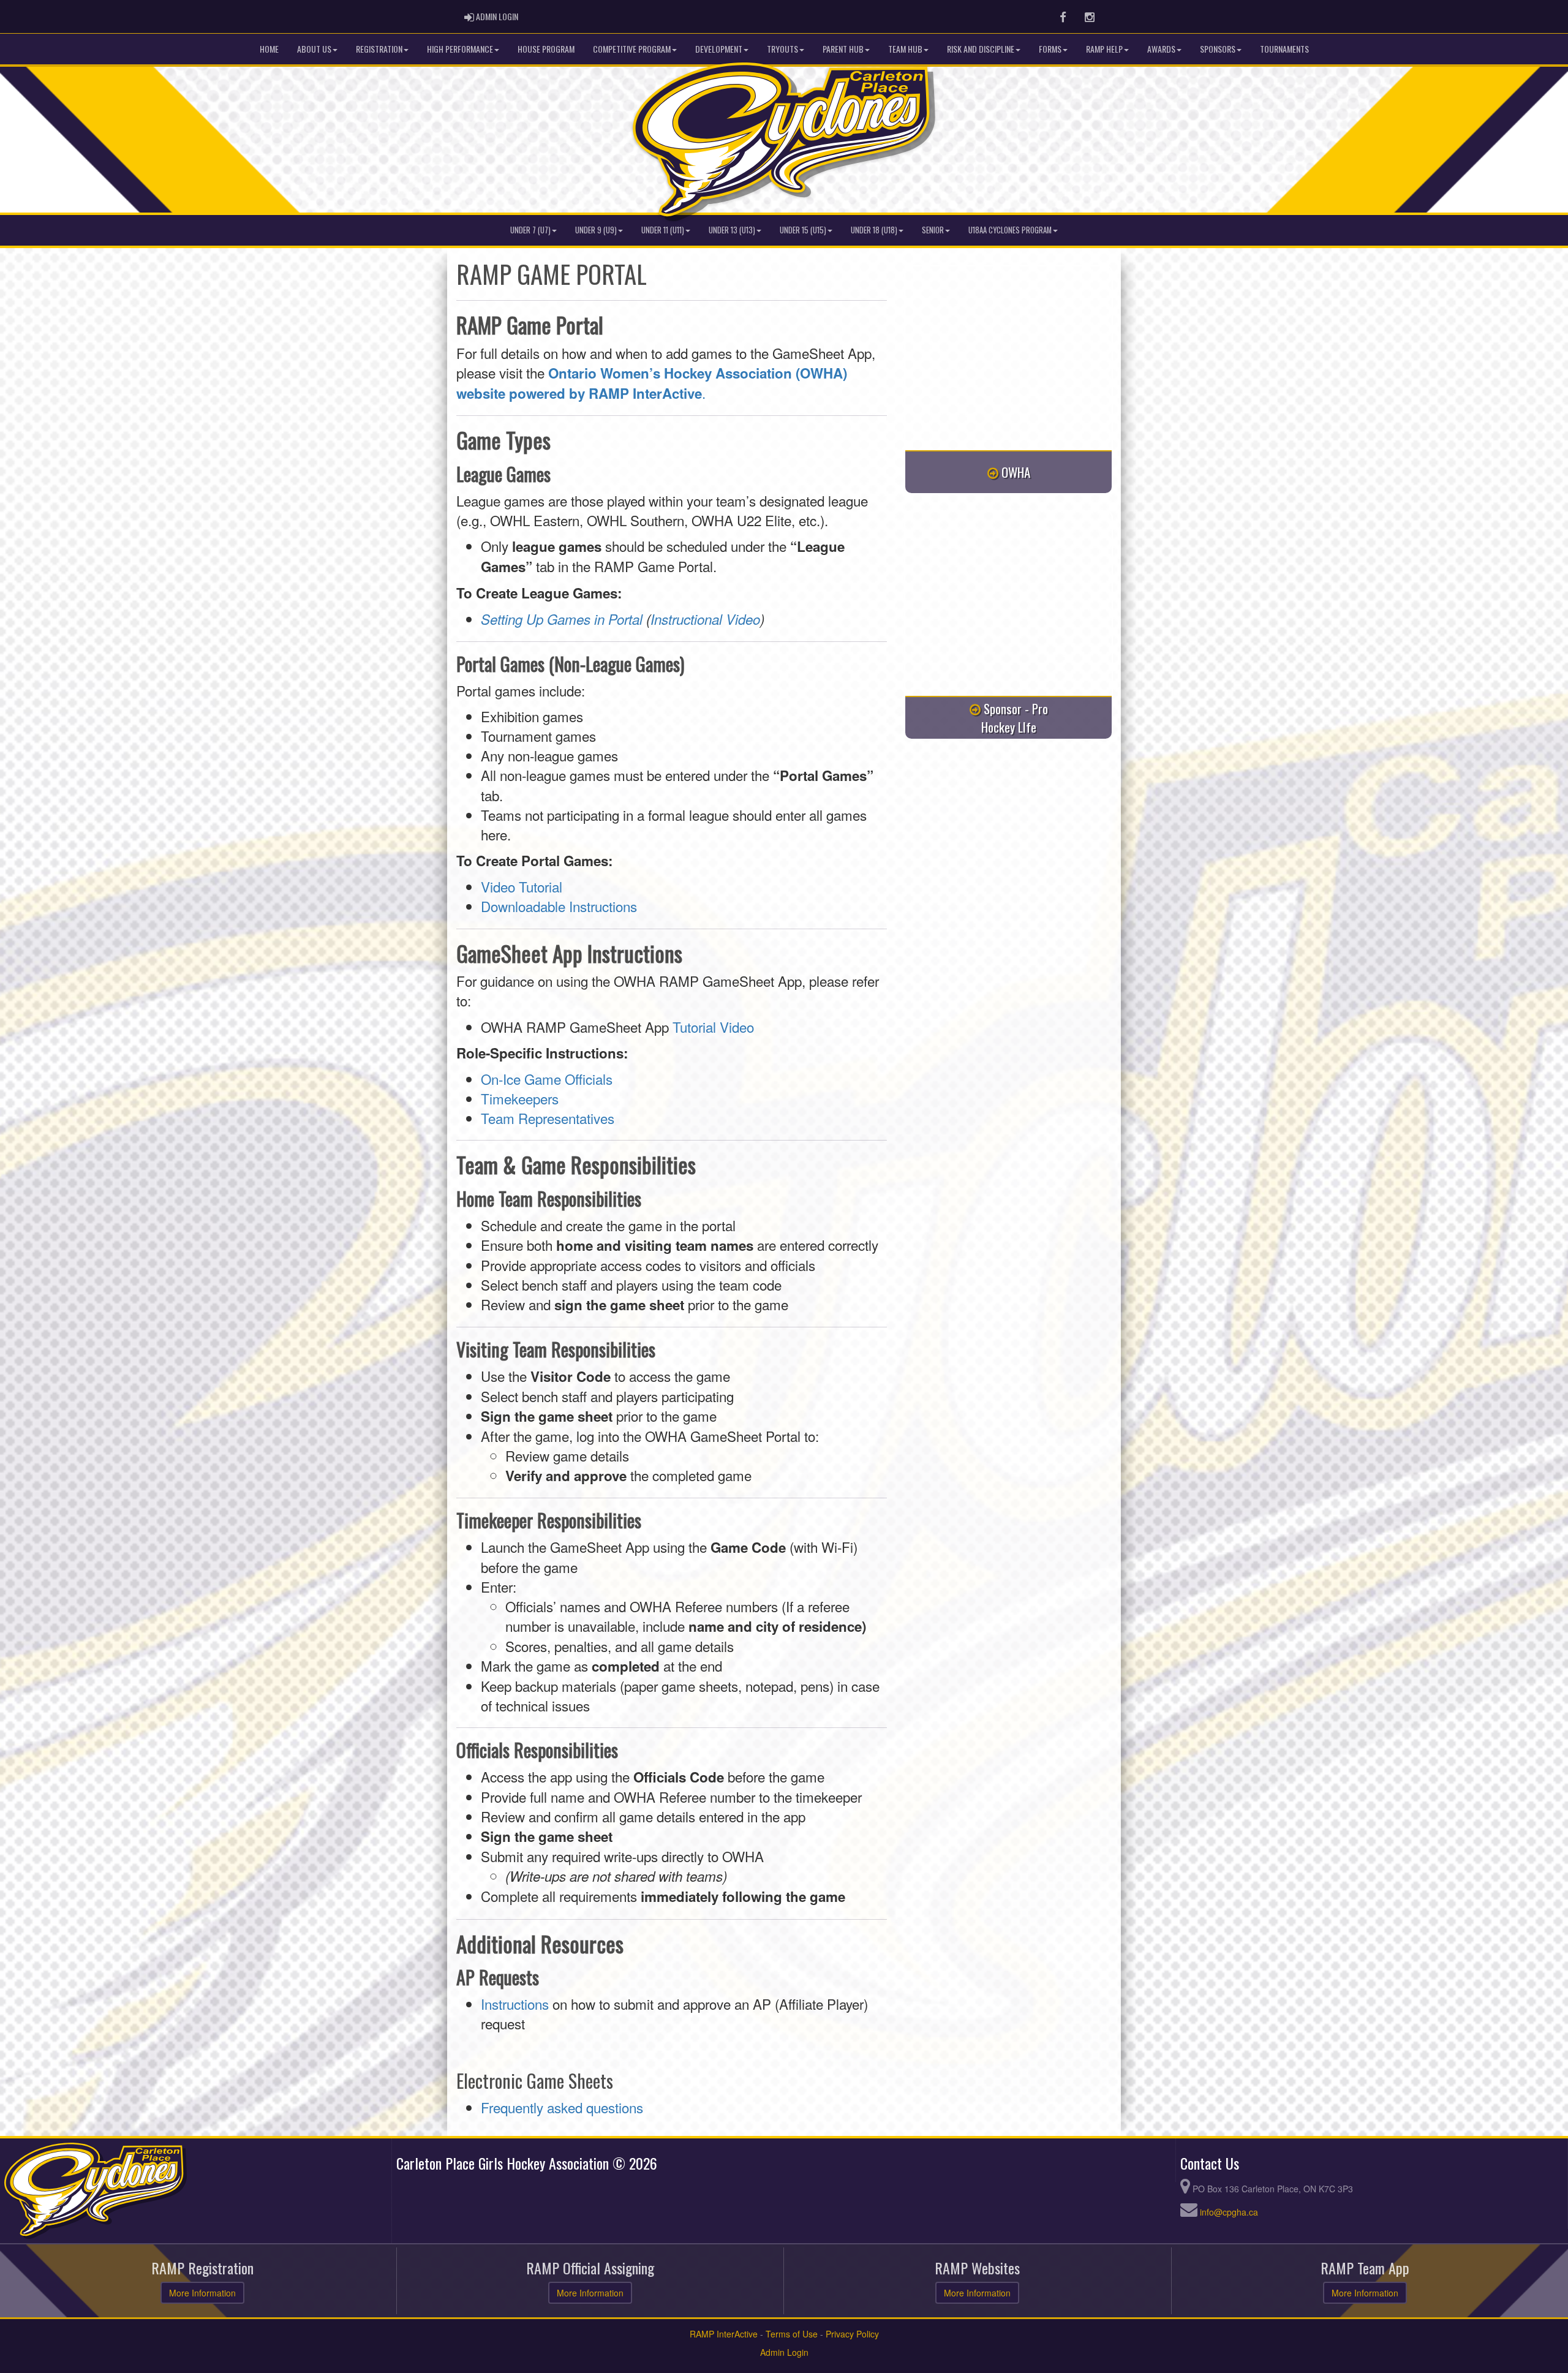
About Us (314, 49)
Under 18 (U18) (874, 230)
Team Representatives (548, 1118)
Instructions (515, 2004)
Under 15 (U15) (803, 230)
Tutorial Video (713, 1027)
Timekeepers (520, 1098)
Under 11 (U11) (663, 230)
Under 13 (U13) (732, 230)
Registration (379, 49)
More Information (202, 2293)
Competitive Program (632, 49)
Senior (933, 230)
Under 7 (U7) (530, 230)
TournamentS (1284, 49)
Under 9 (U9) (596, 230)
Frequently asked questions (562, 2107)
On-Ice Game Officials (547, 1079)
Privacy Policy (852, 2334)
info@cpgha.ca (1229, 2212)
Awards (1161, 49)
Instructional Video (705, 619)
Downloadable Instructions (559, 906)
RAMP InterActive (724, 2334)
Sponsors (1218, 49)
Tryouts (782, 49)
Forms (1050, 49)
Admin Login (784, 2352)
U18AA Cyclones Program (1010, 230)
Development (719, 49)
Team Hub (905, 49)
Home (269, 49)
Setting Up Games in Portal (562, 619)
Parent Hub (843, 49)
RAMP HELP (1104, 49)
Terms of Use (792, 2334)
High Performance (460, 49)
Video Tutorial (522, 886)
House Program (546, 49)
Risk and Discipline (981, 49)
